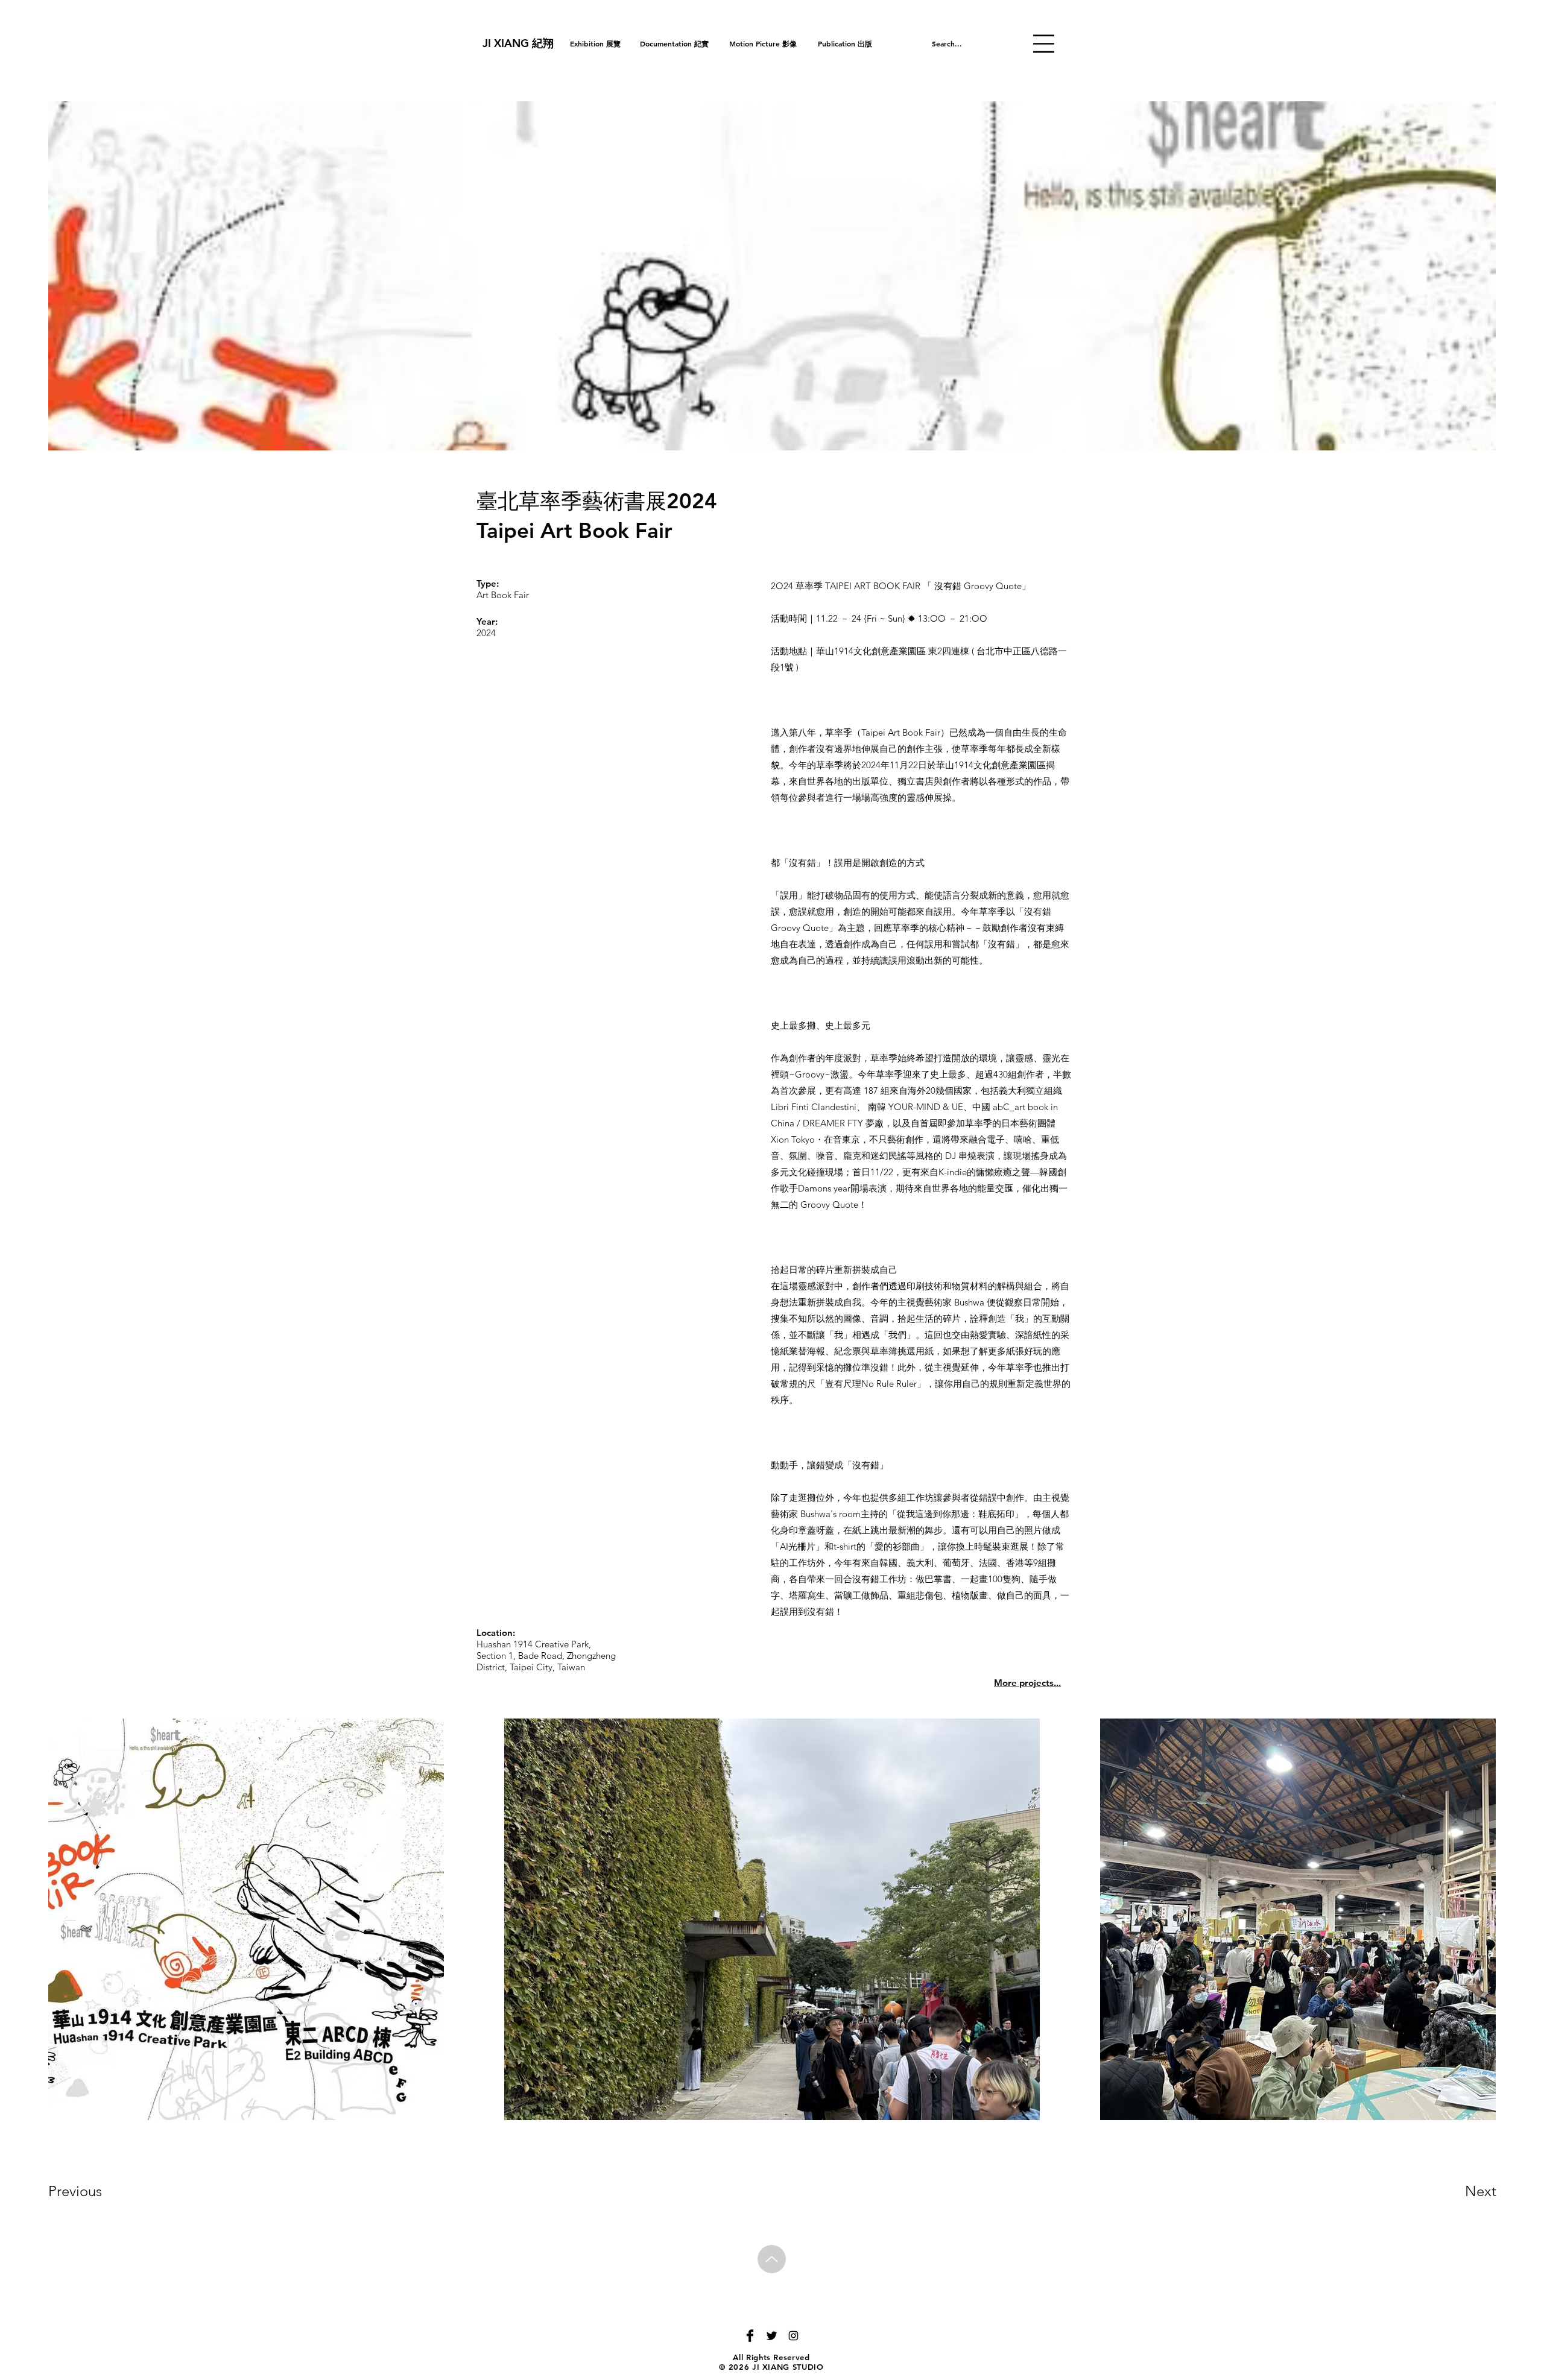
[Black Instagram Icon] (793, 2336)
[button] (1044, 44)
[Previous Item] (69, 1920)
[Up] (772, 2259)
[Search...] (992, 43)
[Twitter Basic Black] (772, 2336)
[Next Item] (1475, 1920)
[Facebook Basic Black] (750, 2336)
